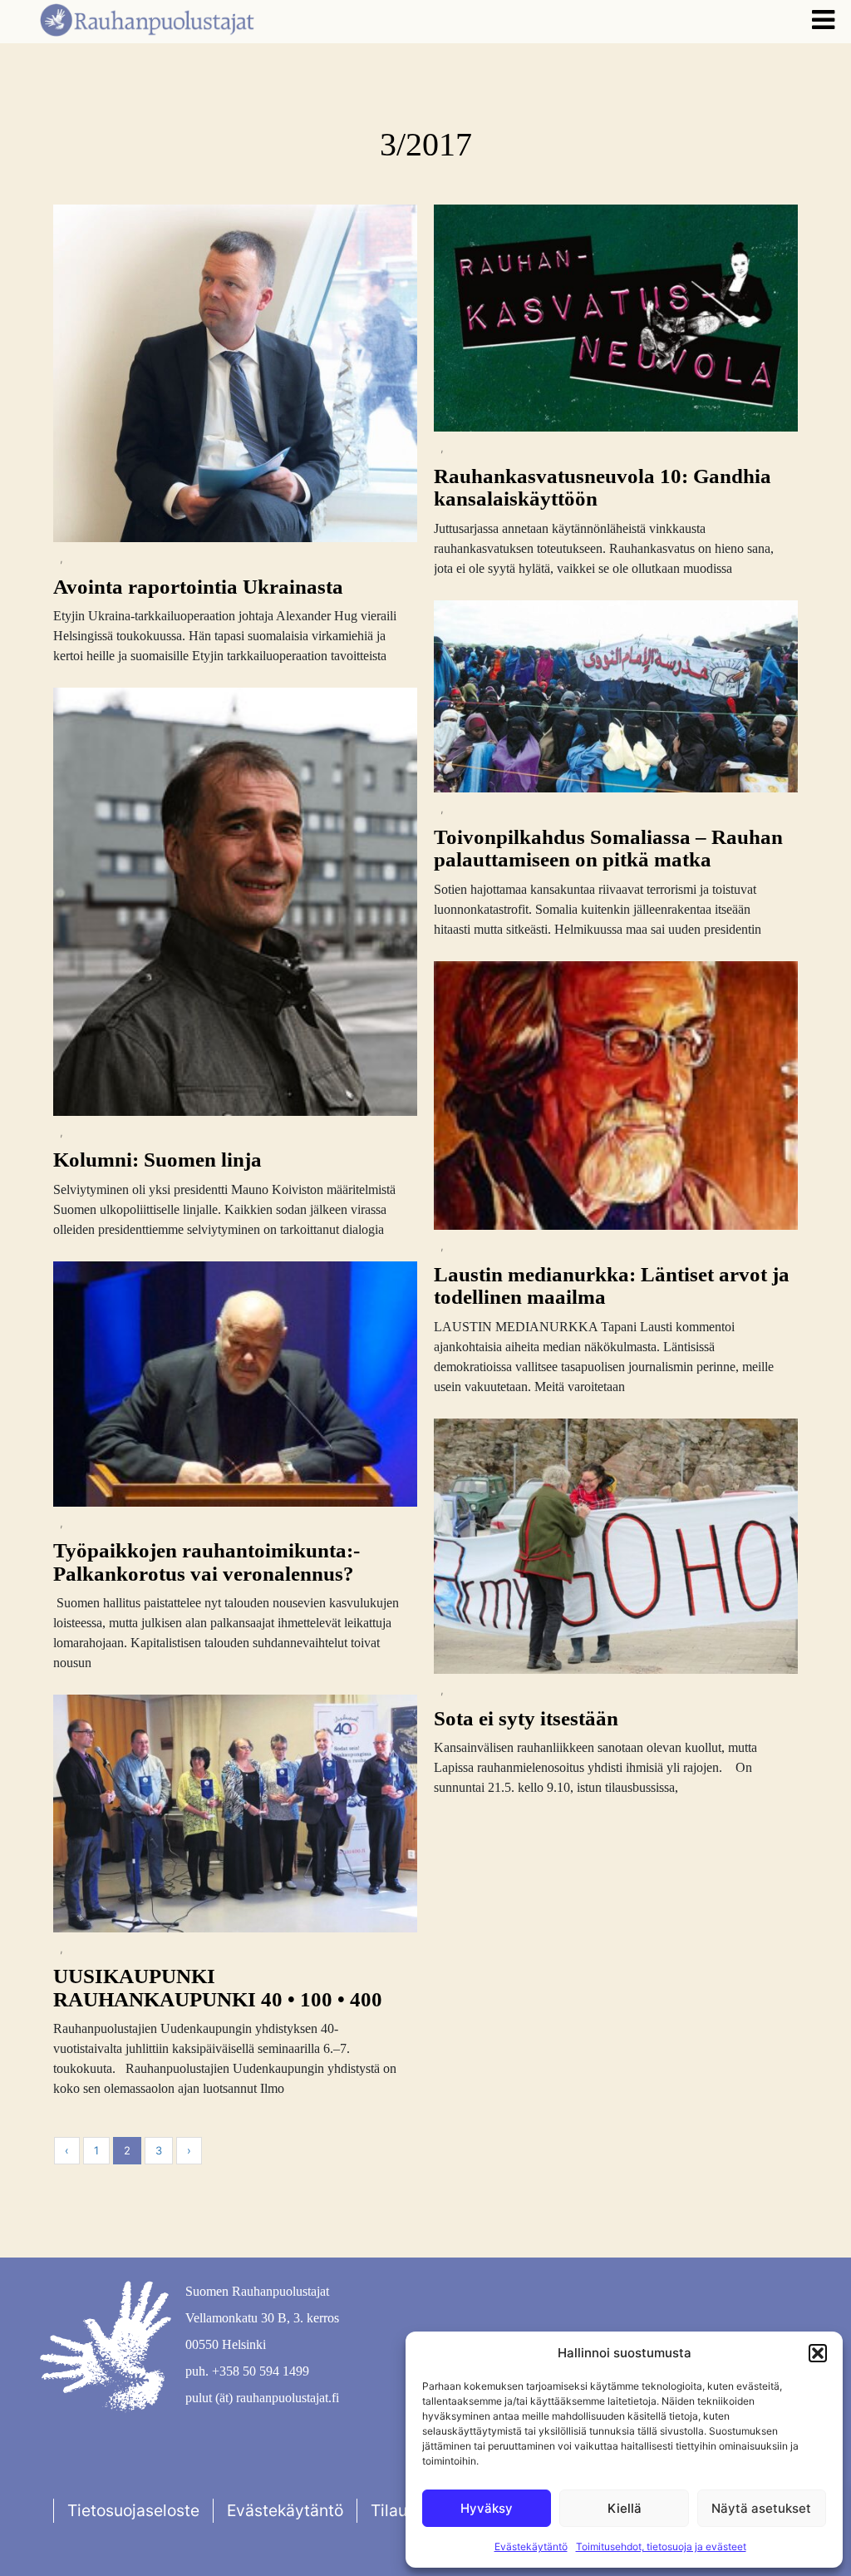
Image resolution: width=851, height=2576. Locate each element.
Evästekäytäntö (531, 2546)
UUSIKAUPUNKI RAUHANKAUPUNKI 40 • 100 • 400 (218, 1988)
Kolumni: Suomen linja (157, 1160)
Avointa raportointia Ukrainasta (198, 587)
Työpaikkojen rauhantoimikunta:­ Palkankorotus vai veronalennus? (207, 1562)
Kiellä (625, 2508)
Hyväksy (487, 2508)
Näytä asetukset (761, 2508)
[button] (818, 2353)
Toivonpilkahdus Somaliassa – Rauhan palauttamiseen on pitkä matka (608, 849)
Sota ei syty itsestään (526, 1718)
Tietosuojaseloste (133, 2510)
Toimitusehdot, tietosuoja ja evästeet (661, 2546)
